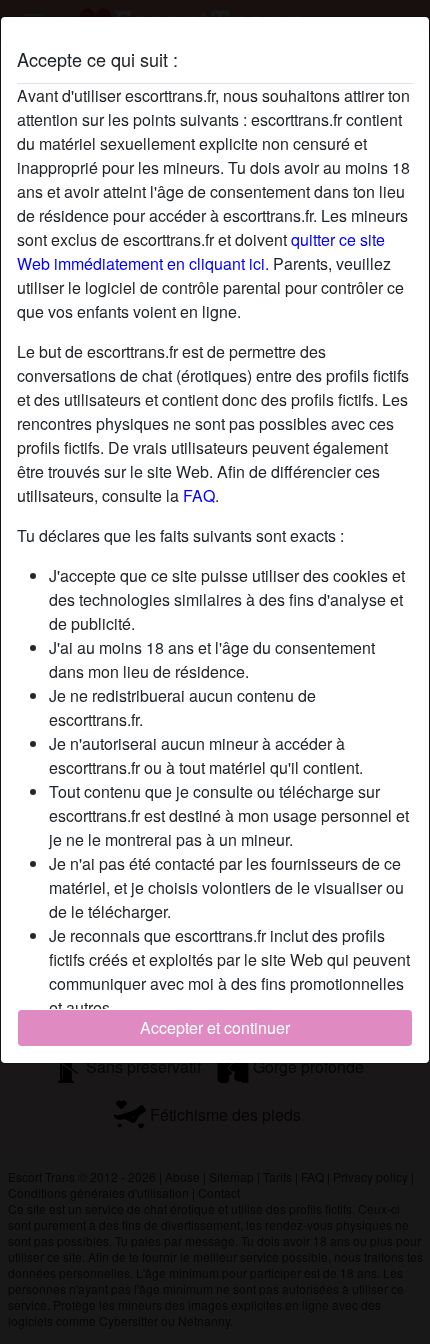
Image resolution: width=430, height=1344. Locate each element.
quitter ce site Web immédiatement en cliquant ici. (201, 251)
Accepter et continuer (215, 1027)
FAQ (199, 495)
